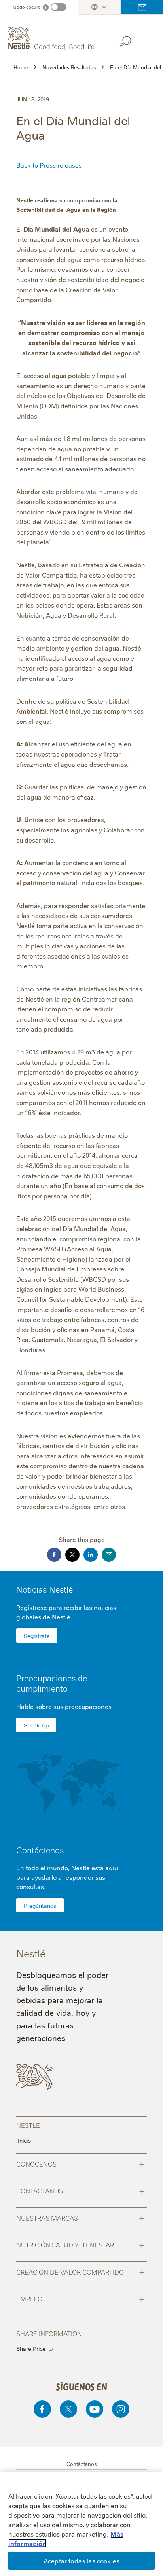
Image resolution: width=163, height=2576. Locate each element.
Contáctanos (81, 2190)
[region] (81, 2524)
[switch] (59, 7)
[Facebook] (42, 2409)
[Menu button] (148, 41)
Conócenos (81, 2163)
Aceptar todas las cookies (81, 2561)
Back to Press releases (49, 165)
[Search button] (131, 40)
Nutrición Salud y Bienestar (81, 2244)
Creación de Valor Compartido (81, 2271)
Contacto (142, 7)
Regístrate (37, 1636)
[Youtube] (95, 2409)
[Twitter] (68, 2409)
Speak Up (36, 1725)
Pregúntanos (40, 1905)
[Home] (52, 38)
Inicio (24, 2140)
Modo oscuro (27, 7)
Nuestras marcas (81, 2217)
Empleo (81, 2298)
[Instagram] (121, 2409)
